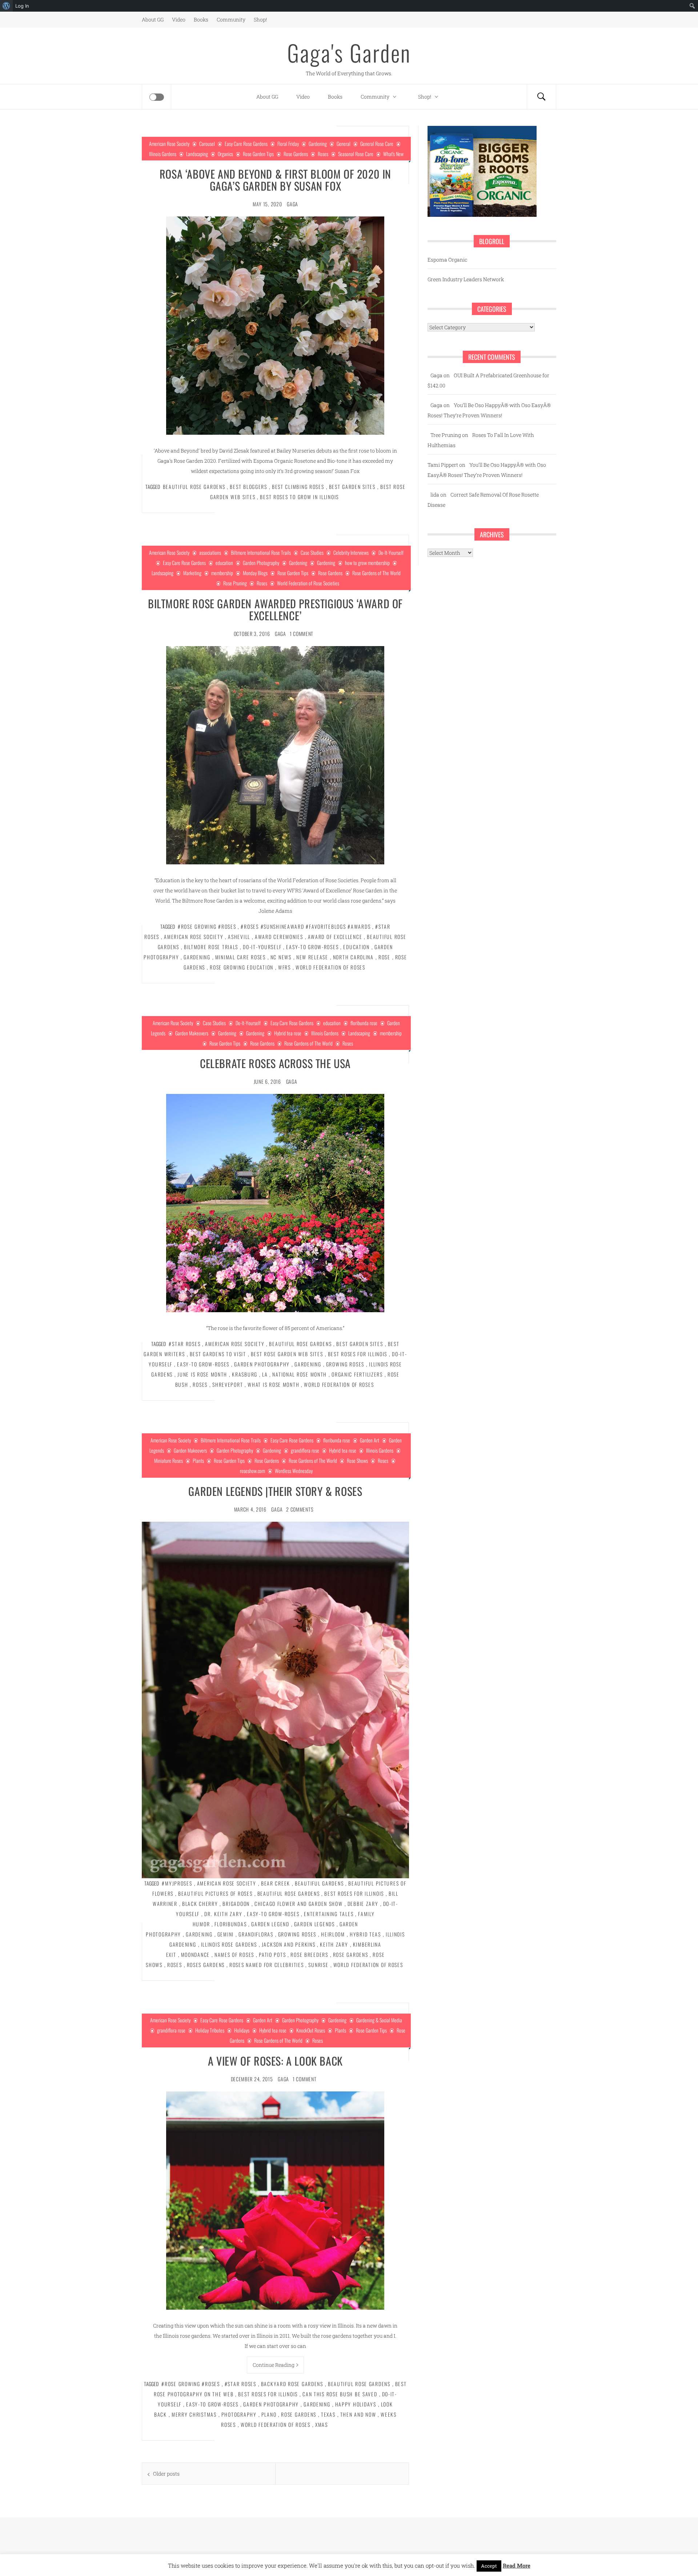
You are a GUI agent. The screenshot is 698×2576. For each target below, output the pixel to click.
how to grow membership (367, 563)
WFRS (284, 967)
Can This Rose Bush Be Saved (340, 2394)
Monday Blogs (255, 573)
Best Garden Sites (352, 487)
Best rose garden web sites (287, 1354)
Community (231, 19)
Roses (323, 154)
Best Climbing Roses (298, 487)
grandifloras (256, 1934)
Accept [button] (489, 2566)
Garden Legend (270, 1924)
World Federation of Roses (330, 967)
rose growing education (242, 967)
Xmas (322, 2424)
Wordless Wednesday (294, 1471)
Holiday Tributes (210, 2030)
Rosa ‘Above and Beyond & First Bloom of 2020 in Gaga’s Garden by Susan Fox (275, 180)
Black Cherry (200, 1904)
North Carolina (353, 957)
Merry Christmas (194, 2414)
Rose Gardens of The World (376, 573)
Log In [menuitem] (22, 6)
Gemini (226, 1934)
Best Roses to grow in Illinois (299, 497)
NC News (281, 957)
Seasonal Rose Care (356, 154)
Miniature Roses (169, 1460)
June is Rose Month (202, 1374)
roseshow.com (252, 1471)
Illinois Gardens (163, 154)
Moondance (196, 1954)
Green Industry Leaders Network (466, 279)
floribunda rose (364, 1023)
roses (200, 1384)
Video (179, 19)
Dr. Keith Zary (223, 1914)
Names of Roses (234, 1954)
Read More (517, 2565)
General (344, 144)
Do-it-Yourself (262, 947)
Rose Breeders (309, 1954)
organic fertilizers (357, 1374)
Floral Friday (288, 144)
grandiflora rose (305, 1450)
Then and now (358, 2414)
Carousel (207, 144)
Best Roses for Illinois (358, 1354)
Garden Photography (261, 563)
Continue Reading (274, 2365)
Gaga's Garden (349, 52)
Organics (225, 154)
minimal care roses (240, 957)
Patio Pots (272, 1954)
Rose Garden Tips (258, 154)
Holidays (242, 2030)
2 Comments (300, 1509)
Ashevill (239, 937)
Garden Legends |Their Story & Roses (275, 1491)
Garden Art (370, 1440)
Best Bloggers (248, 487)
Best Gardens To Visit (218, 1354)
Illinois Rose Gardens (229, 1944)
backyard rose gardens (292, 2384)
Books (201, 19)
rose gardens (351, 1954)
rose (384, 957)
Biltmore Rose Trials (211, 947)
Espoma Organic (447, 260)
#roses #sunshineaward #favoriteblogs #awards (306, 926)
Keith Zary (334, 1944)
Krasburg (245, 1374)
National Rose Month (300, 1374)
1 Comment (302, 634)
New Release (312, 957)
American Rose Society (169, 144)
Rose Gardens (296, 154)
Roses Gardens (206, 1965)
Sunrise (318, 1965)
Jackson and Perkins (289, 1944)
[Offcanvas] (157, 97)
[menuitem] (6, 6)
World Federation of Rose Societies (308, 583)
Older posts (166, 2474)
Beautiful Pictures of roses (215, 1893)
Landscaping (197, 154)
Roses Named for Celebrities (267, 1965)
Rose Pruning (235, 583)
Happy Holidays (356, 2404)
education (224, 563)
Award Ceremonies (279, 937)
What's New (393, 154)
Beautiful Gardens (319, 1883)
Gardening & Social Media (379, 2020)
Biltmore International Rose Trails (261, 552)
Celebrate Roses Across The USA (275, 1063)
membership (222, 573)
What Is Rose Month (273, 1384)
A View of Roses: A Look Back (275, 2061)
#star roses (184, 1344)
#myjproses (177, 1883)
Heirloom (333, 1934)
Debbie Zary (363, 1904)
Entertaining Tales (329, 1914)
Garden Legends (314, 1924)
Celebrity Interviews (351, 552)
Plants (198, 1460)
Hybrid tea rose (288, 1033)
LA (265, 1374)
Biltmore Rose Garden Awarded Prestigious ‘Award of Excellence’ (275, 609)
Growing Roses (345, 1364)
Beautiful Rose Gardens (194, 487)
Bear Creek (276, 1883)
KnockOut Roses (311, 2030)
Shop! (260, 19)
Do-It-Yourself (391, 552)
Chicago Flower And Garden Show (299, 1904)
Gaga (292, 204)
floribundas (230, 1924)
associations (210, 552)
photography (239, 2414)
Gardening (318, 144)
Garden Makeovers (192, 1033)
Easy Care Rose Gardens (246, 144)
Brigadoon (236, 1904)
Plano (269, 2414)
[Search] (541, 97)
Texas (328, 2414)
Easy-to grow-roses (312, 947)
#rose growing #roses (207, 926)
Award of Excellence (335, 937)
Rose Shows (357, 1460)
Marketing (192, 573)
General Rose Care (377, 144)
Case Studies (312, 552)
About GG (153, 19)
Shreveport (228, 1384)
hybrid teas (365, 1934)
